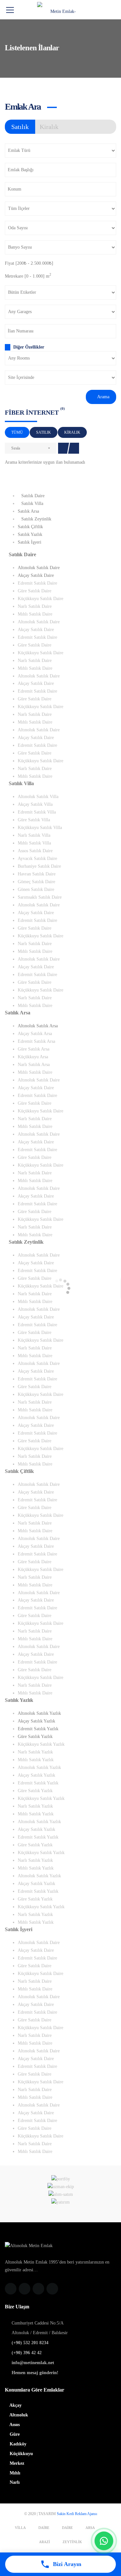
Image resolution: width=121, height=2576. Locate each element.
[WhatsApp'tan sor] (104, 2541)
